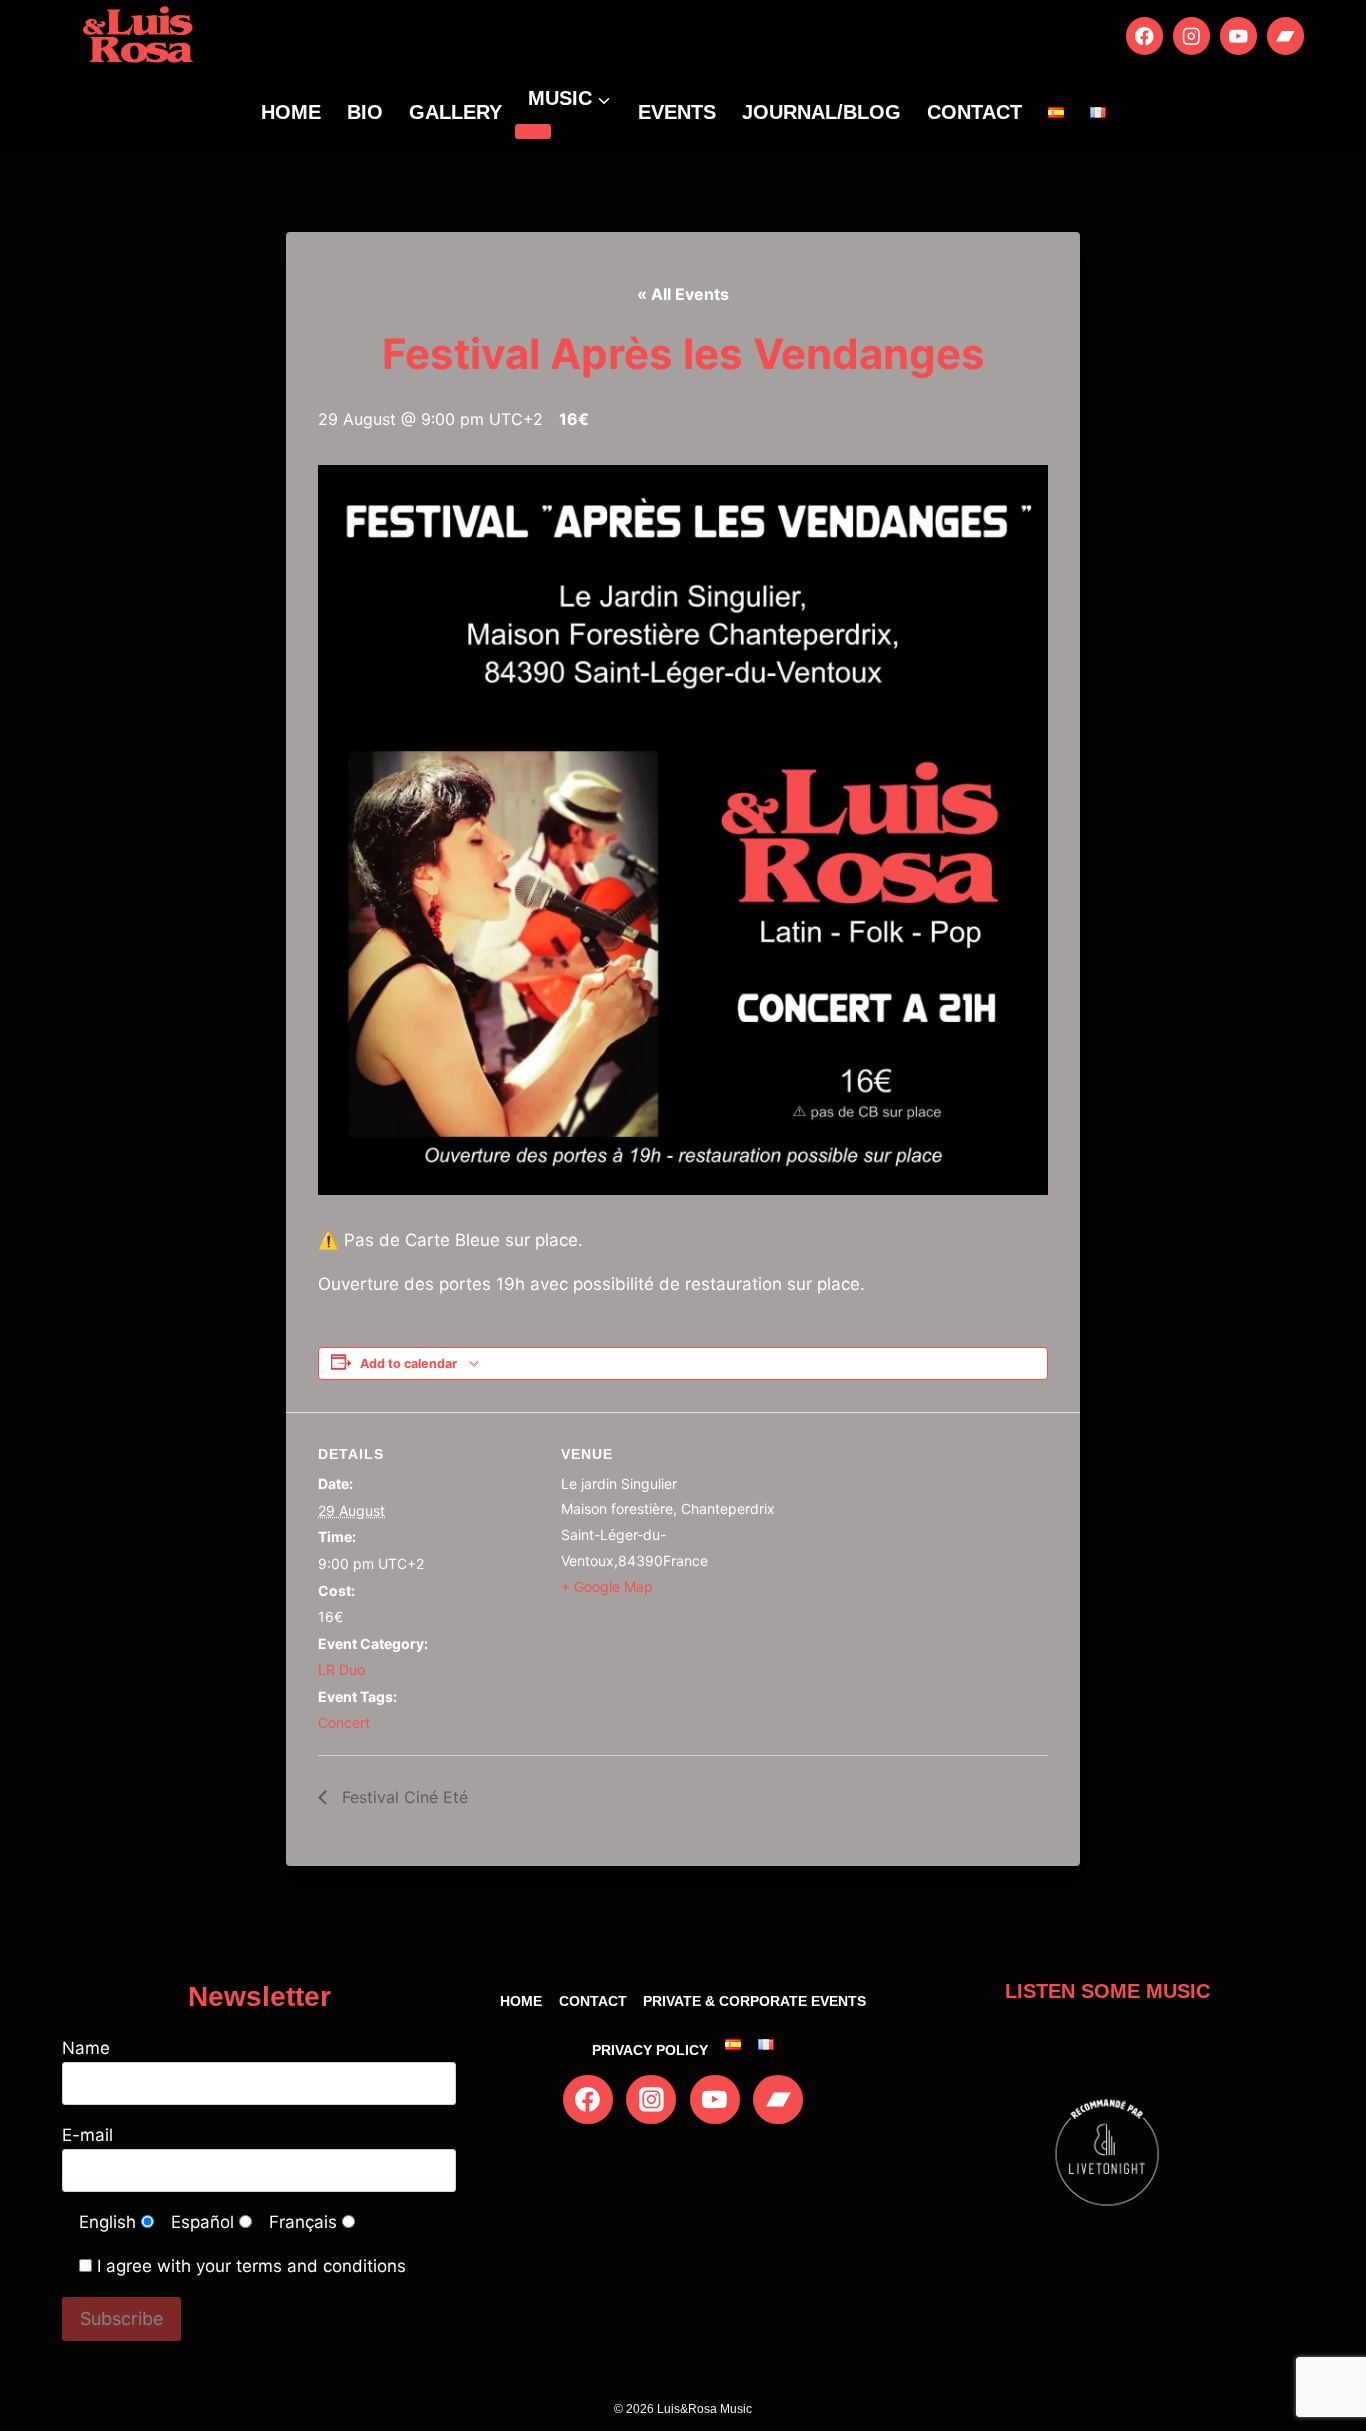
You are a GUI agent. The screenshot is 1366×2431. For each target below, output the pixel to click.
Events (677, 112)
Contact (974, 112)
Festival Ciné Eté (402, 1797)
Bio (365, 112)
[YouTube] (1238, 35)
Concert (344, 1722)
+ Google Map (607, 1586)
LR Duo (341, 1669)
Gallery (455, 112)
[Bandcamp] (1285, 35)
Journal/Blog (821, 112)
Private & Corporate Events (754, 2001)
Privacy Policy (650, 2050)
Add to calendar (408, 1363)
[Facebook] (1144, 35)
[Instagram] (1191, 35)
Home (291, 112)
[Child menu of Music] (533, 131)
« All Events (683, 294)
